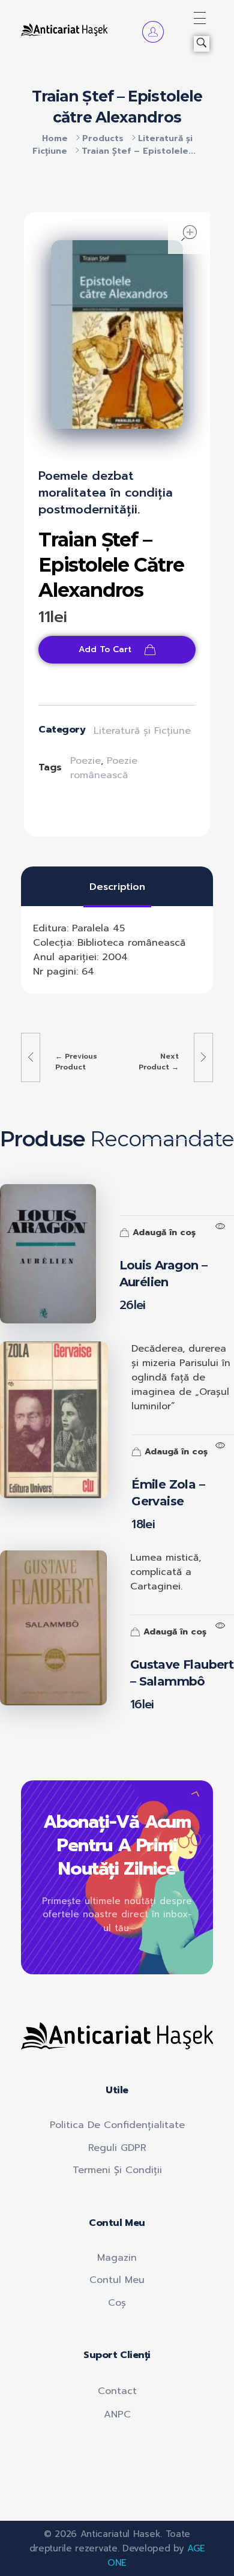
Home (55, 138)
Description (117, 887)
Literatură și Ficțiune (142, 731)
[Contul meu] (153, 32)
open (189, 233)
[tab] (117, 887)
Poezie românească (104, 768)
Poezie (85, 761)
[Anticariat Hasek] (64, 29)
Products (103, 138)
